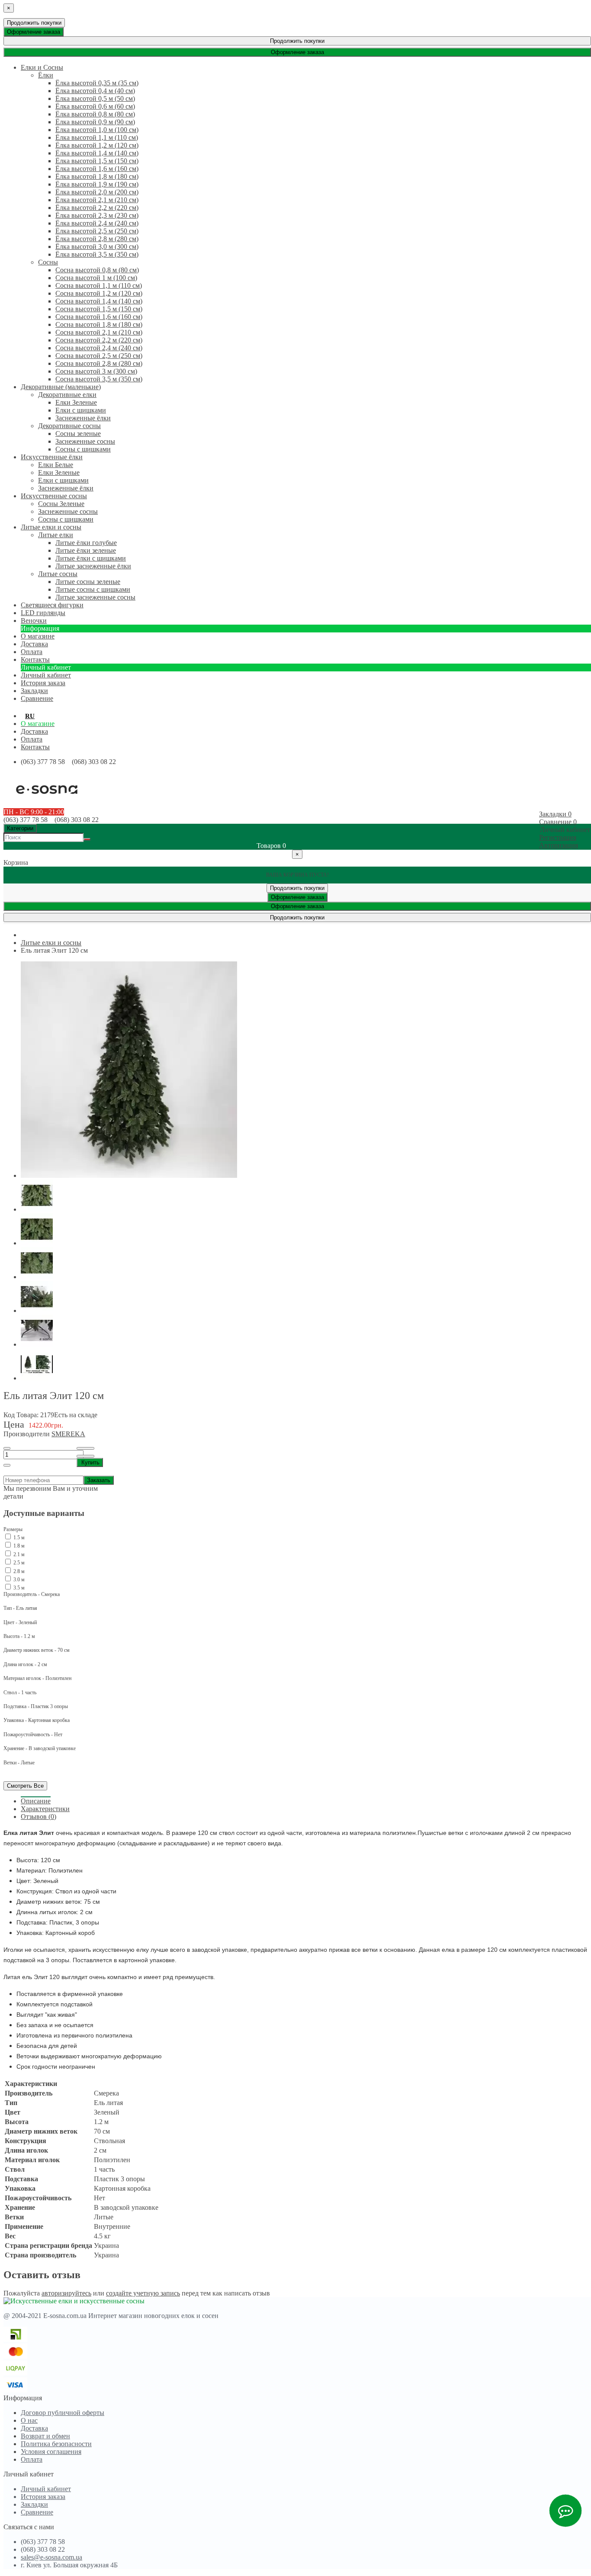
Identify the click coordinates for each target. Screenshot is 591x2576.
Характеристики (45, 1809)
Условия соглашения (51, 2452)
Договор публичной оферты (63, 2413)
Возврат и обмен (45, 2436)
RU (30, 716)
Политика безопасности (56, 2444)
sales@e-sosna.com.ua (51, 2557)
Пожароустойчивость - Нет (33, 1735)
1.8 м (18, 1546)
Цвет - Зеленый (20, 1622)
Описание (36, 1801)
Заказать (99, 1480)
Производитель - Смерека (32, 1594)
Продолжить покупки (34, 23)
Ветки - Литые (19, 1763)
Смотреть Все (25, 1786)
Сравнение (37, 2512)
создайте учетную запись (143, 2293)
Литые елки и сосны (51, 943)
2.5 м (18, 1563)
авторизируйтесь (66, 2293)
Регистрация (558, 837)
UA (44, 716)
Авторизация (559, 845)
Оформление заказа (34, 32)
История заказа (43, 683)
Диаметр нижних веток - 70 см (37, 1650)
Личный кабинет (46, 675)
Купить (90, 1462)
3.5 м (18, 1588)
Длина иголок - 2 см (25, 1664)
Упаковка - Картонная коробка (37, 1720)
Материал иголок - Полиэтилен (37, 1678)
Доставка (34, 731)
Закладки (34, 2504)
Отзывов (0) (39, 1817)
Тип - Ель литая (20, 1608)
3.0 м (18, 1580)
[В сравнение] (85, 1456)
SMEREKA (68, 1434)
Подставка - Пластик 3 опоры (36, 1706)
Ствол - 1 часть (20, 1693)
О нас (29, 2420)
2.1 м (18, 1554)
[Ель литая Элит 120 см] (129, 1175)
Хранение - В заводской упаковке (40, 1748)
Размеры (13, 1529)
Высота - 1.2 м (19, 1636)
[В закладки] (85, 1448)
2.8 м (18, 1571)
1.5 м (18, 1538)
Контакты (35, 747)
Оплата (32, 739)
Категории (20, 828)
